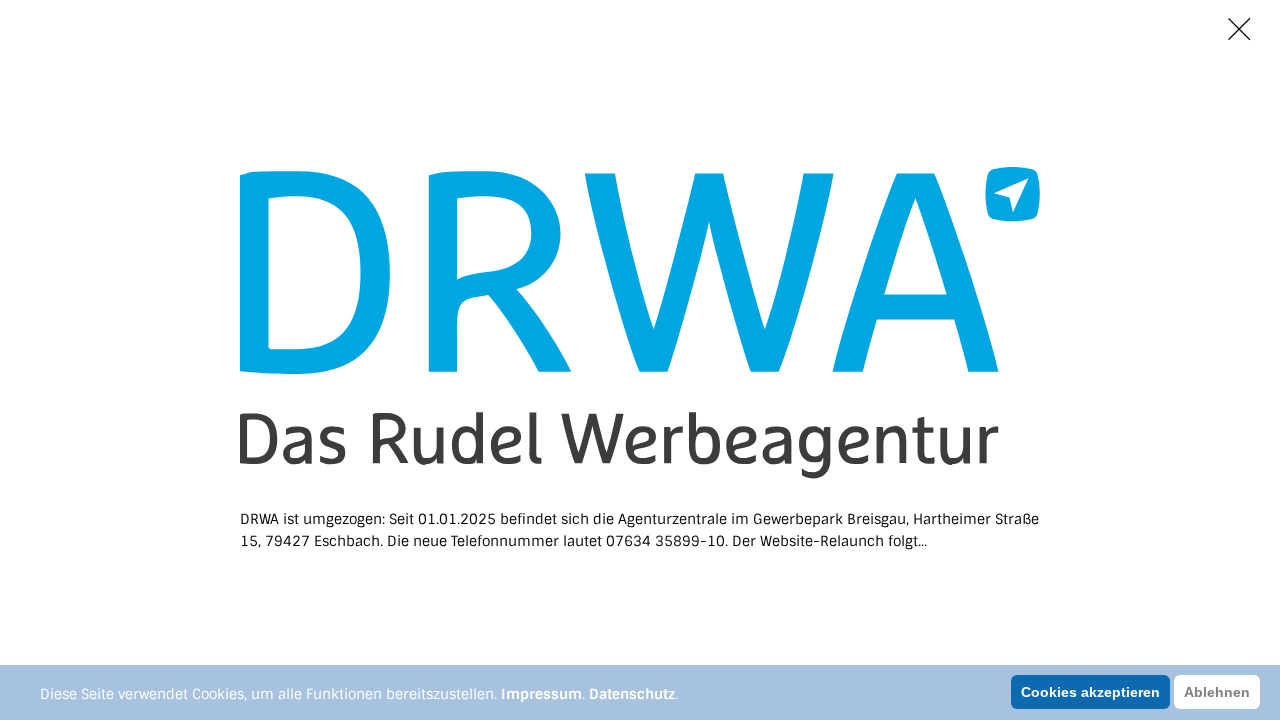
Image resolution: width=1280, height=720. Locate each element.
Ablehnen (1217, 692)
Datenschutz (632, 694)
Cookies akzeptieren (1090, 692)
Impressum (541, 694)
